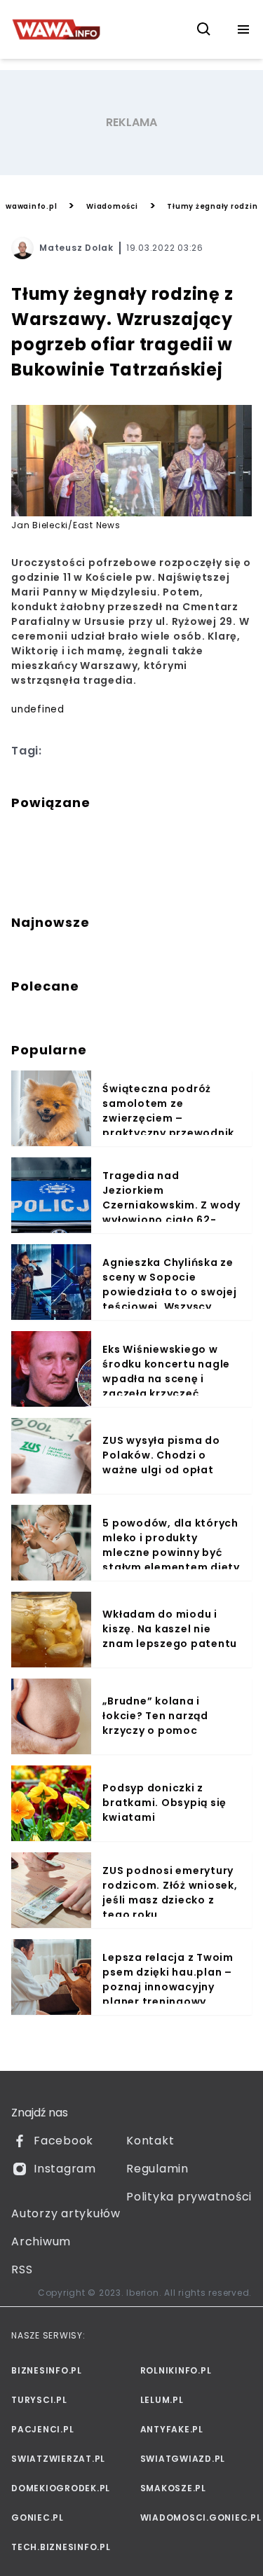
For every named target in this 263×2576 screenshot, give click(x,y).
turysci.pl (39, 2400)
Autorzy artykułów (66, 2213)
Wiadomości (112, 206)
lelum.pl (162, 2400)
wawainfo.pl (31, 206)
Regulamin (157, 2169)
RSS (22, 2270)
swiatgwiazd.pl (183, 2459)
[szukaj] (204, 29)
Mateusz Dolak (76, 248)
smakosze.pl (173, 2488)
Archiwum (41, 2241)
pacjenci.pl (42, 2429)
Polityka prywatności (189, 2197)
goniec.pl (38, 2518)
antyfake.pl (172, 2429)
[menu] (243, 29)
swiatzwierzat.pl (58, 2459)
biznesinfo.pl (47, 2370)
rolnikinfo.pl (176, 2370)
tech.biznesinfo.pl (61, 2547)
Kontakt (150, 2141)
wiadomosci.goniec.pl (196, 2518)
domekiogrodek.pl (61, 2488)
